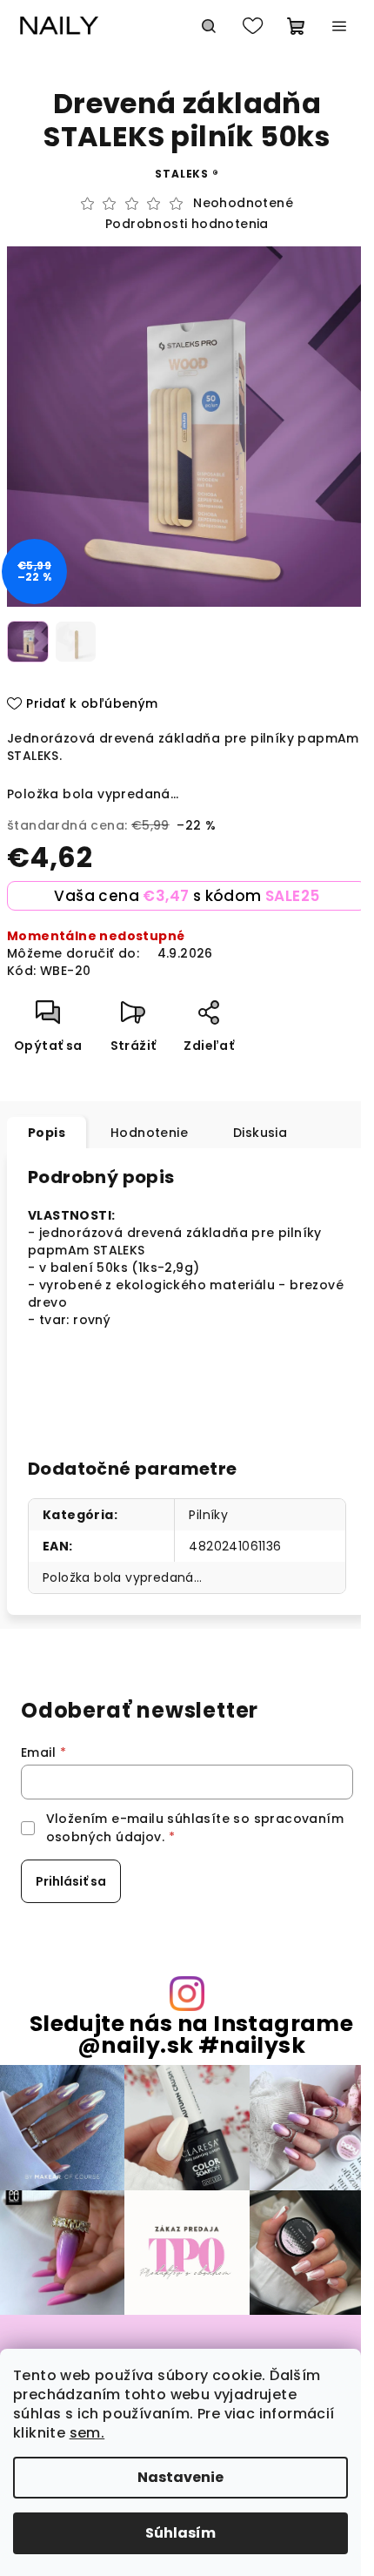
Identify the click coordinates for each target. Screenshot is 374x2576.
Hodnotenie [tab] (149, 1133)
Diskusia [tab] (260, 1133)
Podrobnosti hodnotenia (187, 224)
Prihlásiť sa (71, 1881)
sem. (87, 2433)
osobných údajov (104, 1837)
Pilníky (208, 1515)
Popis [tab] (47, 1133)
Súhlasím (180, 2533)
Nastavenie (180, 2477)
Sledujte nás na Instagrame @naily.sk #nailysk (191, 2035)
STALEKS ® (187, 174)
